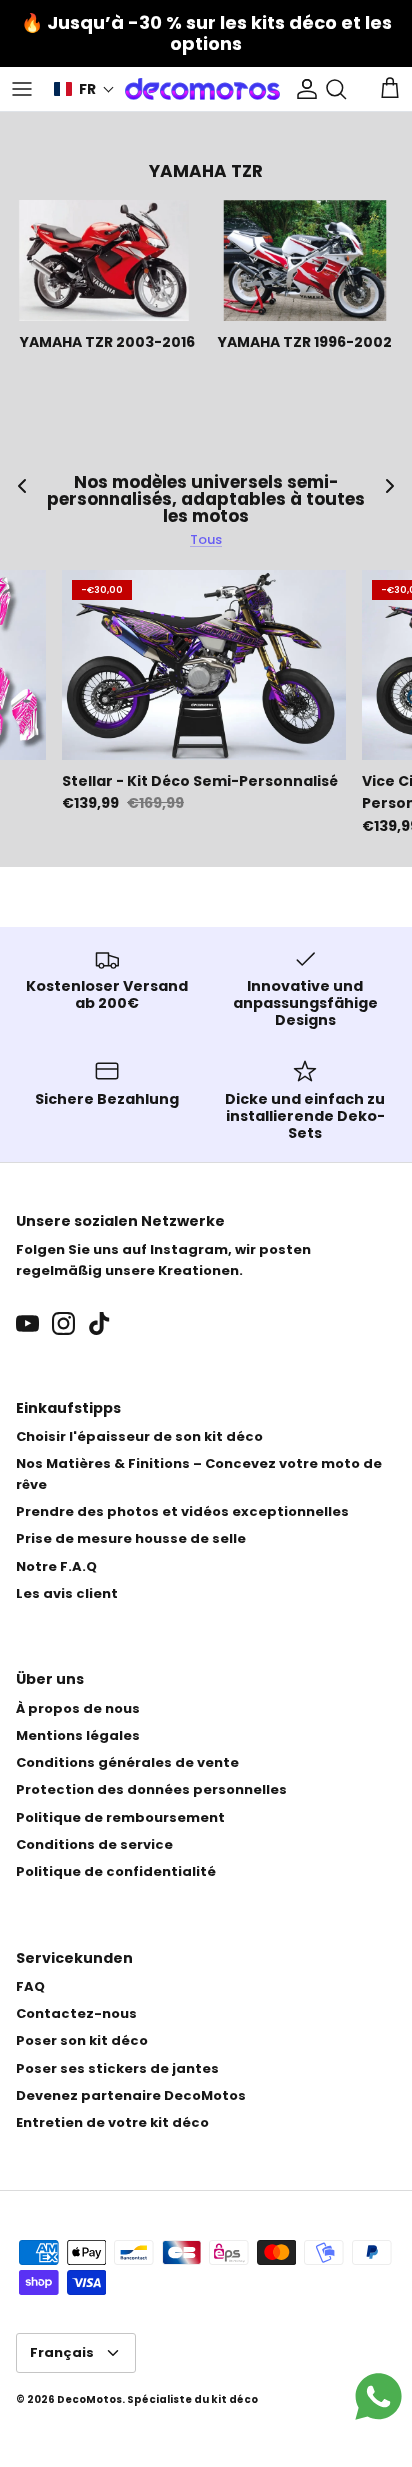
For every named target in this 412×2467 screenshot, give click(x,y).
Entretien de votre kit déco (112, 2122)
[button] (84, 89)
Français (62, 2352)
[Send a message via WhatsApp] (378, 2396)
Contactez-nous (76, 2013)
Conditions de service (94, 1844)
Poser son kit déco (82, 2040)
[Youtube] (27, 1323)
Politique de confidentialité (116, 1871)
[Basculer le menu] (22, 89)
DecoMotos (89, 2399)
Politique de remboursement (120, 1817)
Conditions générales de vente (127, 1762)
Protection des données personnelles (151, 1789)
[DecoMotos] (202, 89)
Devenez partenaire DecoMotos (131, 2095)
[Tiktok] (99, 1323)
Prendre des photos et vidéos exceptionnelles (182, 1511)
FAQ (30, 1986)
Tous (206, 539)
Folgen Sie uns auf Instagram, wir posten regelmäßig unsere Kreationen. (163, 1260)
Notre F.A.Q (56, 1566)
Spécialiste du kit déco (192, 2399)
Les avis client (67, 1593)
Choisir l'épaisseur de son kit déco (139, 1436)
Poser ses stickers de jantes (117, 2068)
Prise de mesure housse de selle (131, 1538)
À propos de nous (78, 1708)
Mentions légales (78, 1735)
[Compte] (302, 89)
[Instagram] (63, 1323)
